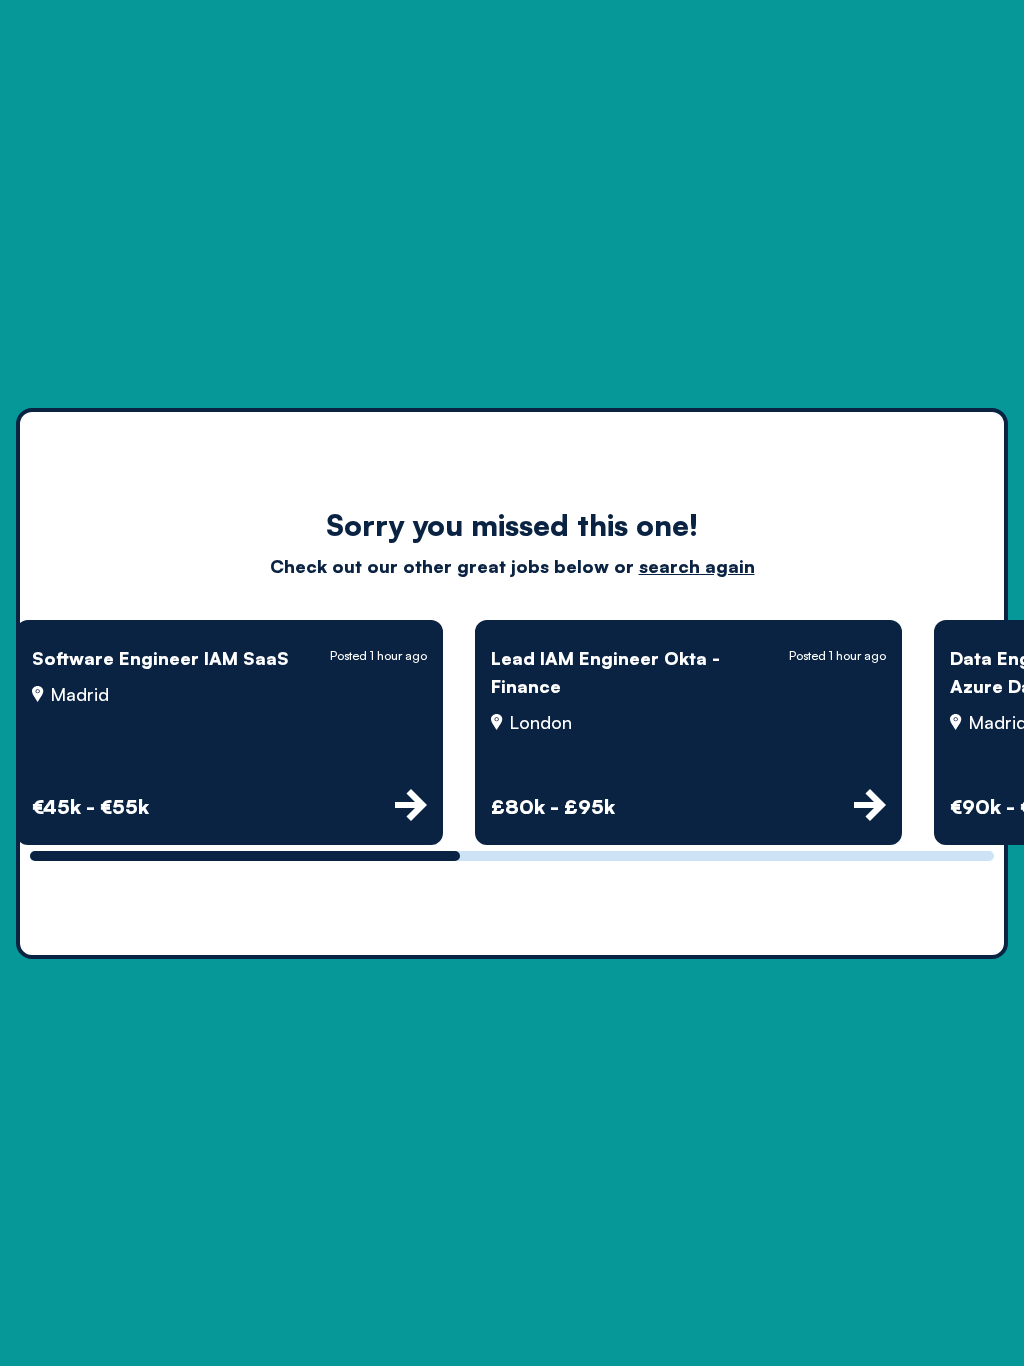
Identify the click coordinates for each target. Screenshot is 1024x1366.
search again (697, 566)
